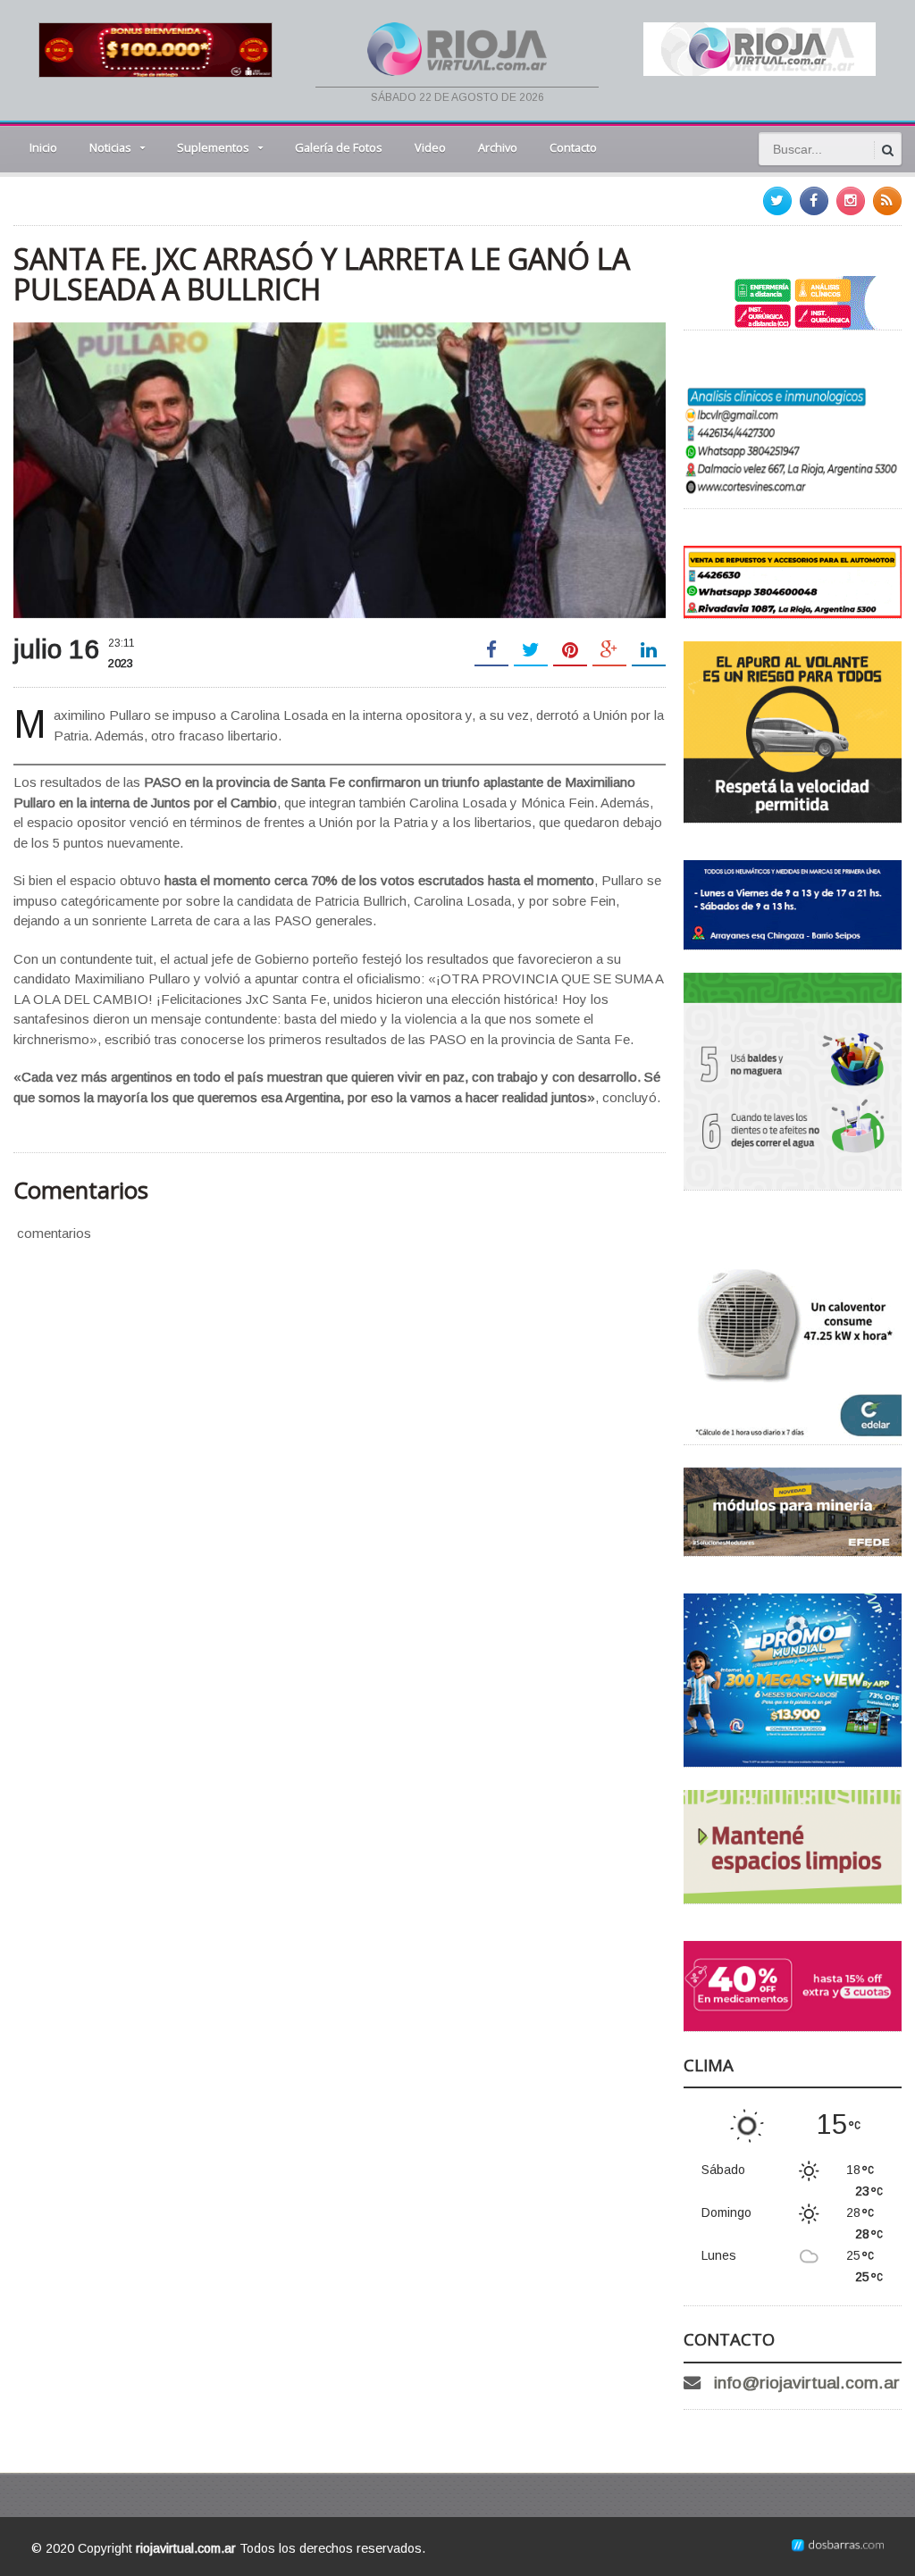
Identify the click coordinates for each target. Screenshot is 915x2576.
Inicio (43, 147)
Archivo (498, 147)
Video (430, 147)
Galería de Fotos (339, 147)
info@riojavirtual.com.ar (807, 2383)
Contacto (573, 147)
